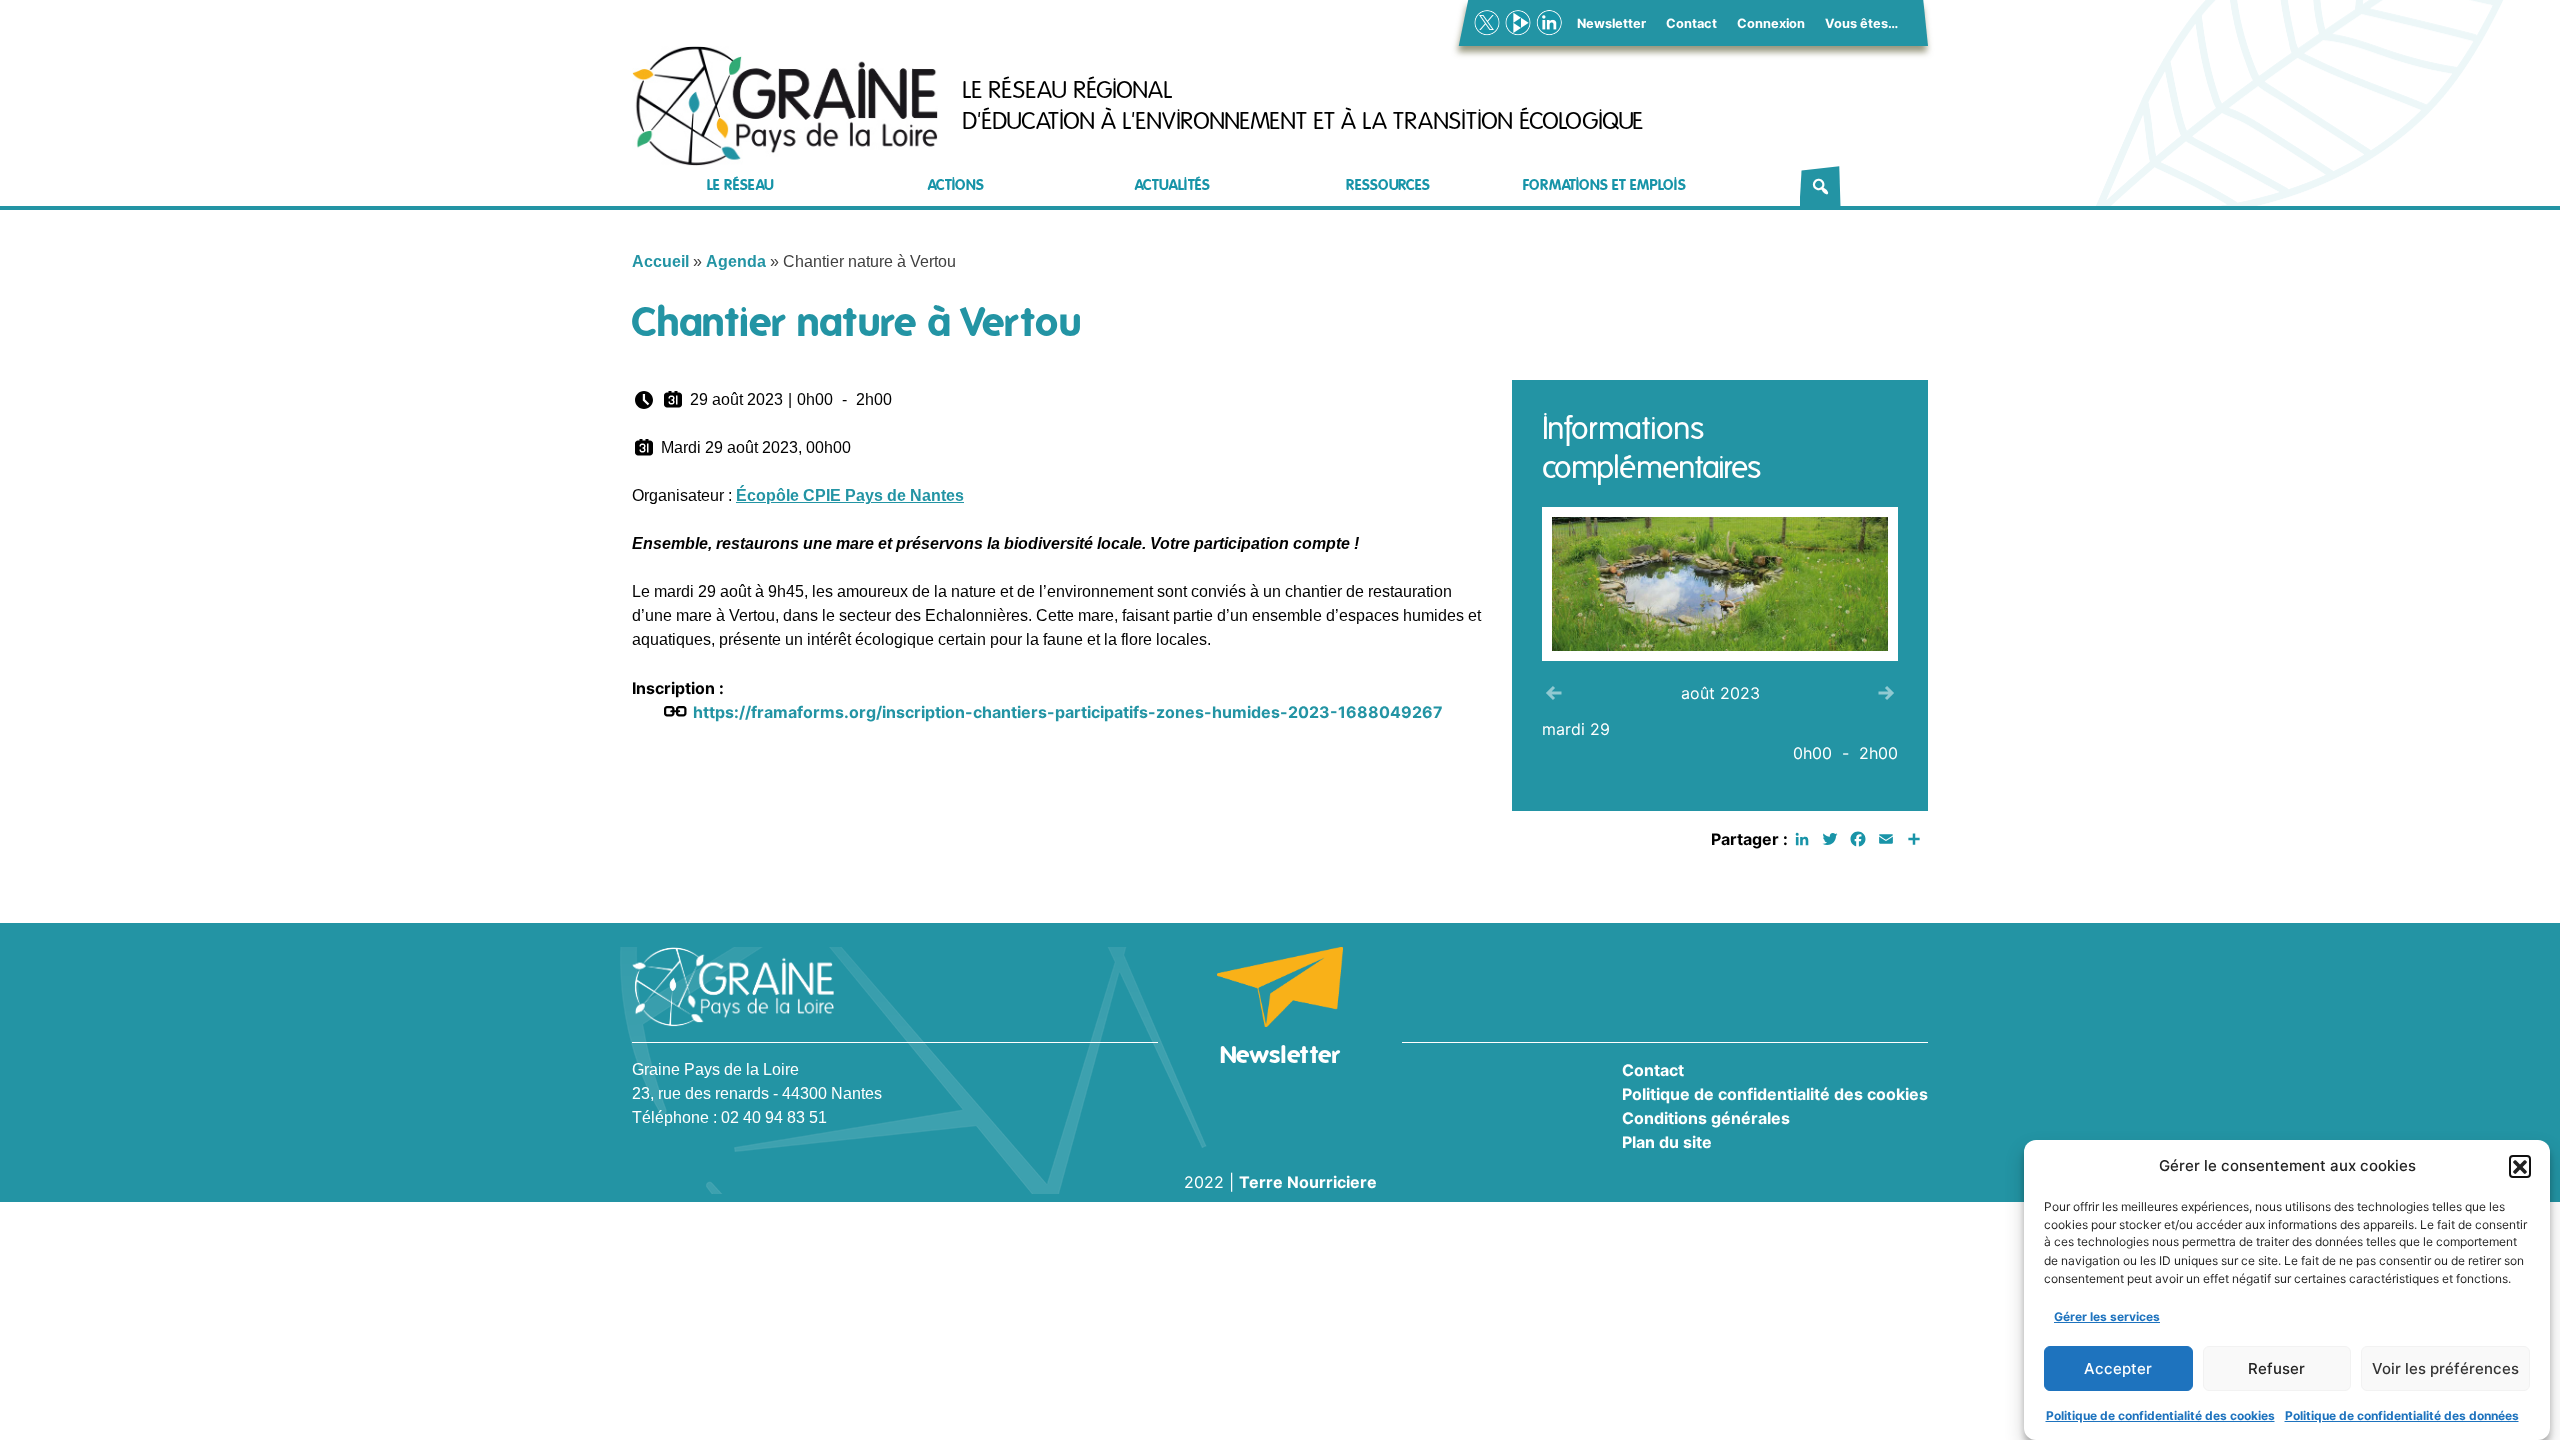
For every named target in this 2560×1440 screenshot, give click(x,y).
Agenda (736, 261)
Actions (956, 185)
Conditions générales (1706, 1118)
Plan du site (1667, 1142)
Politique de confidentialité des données (2402, 1414)
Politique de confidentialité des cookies (2160, 1414)
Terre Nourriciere (1308, 1182)
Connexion (1771, 23)
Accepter (2118, 1368)
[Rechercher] (1820, 186)
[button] (2520, 1166)
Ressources (1388, 185)
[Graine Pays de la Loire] (785, 106)
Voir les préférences (2445, 1368)
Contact (1691, 23)
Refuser (2276, 1368)
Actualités (1172, 185)
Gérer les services (2107, 1315)
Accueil (660, 261)
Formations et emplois (1604, 185)
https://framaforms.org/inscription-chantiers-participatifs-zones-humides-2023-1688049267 (1068, 712)
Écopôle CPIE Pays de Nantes (850, 495)
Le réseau (740, 185)
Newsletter (1611, 23)
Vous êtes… (1861, 23)
